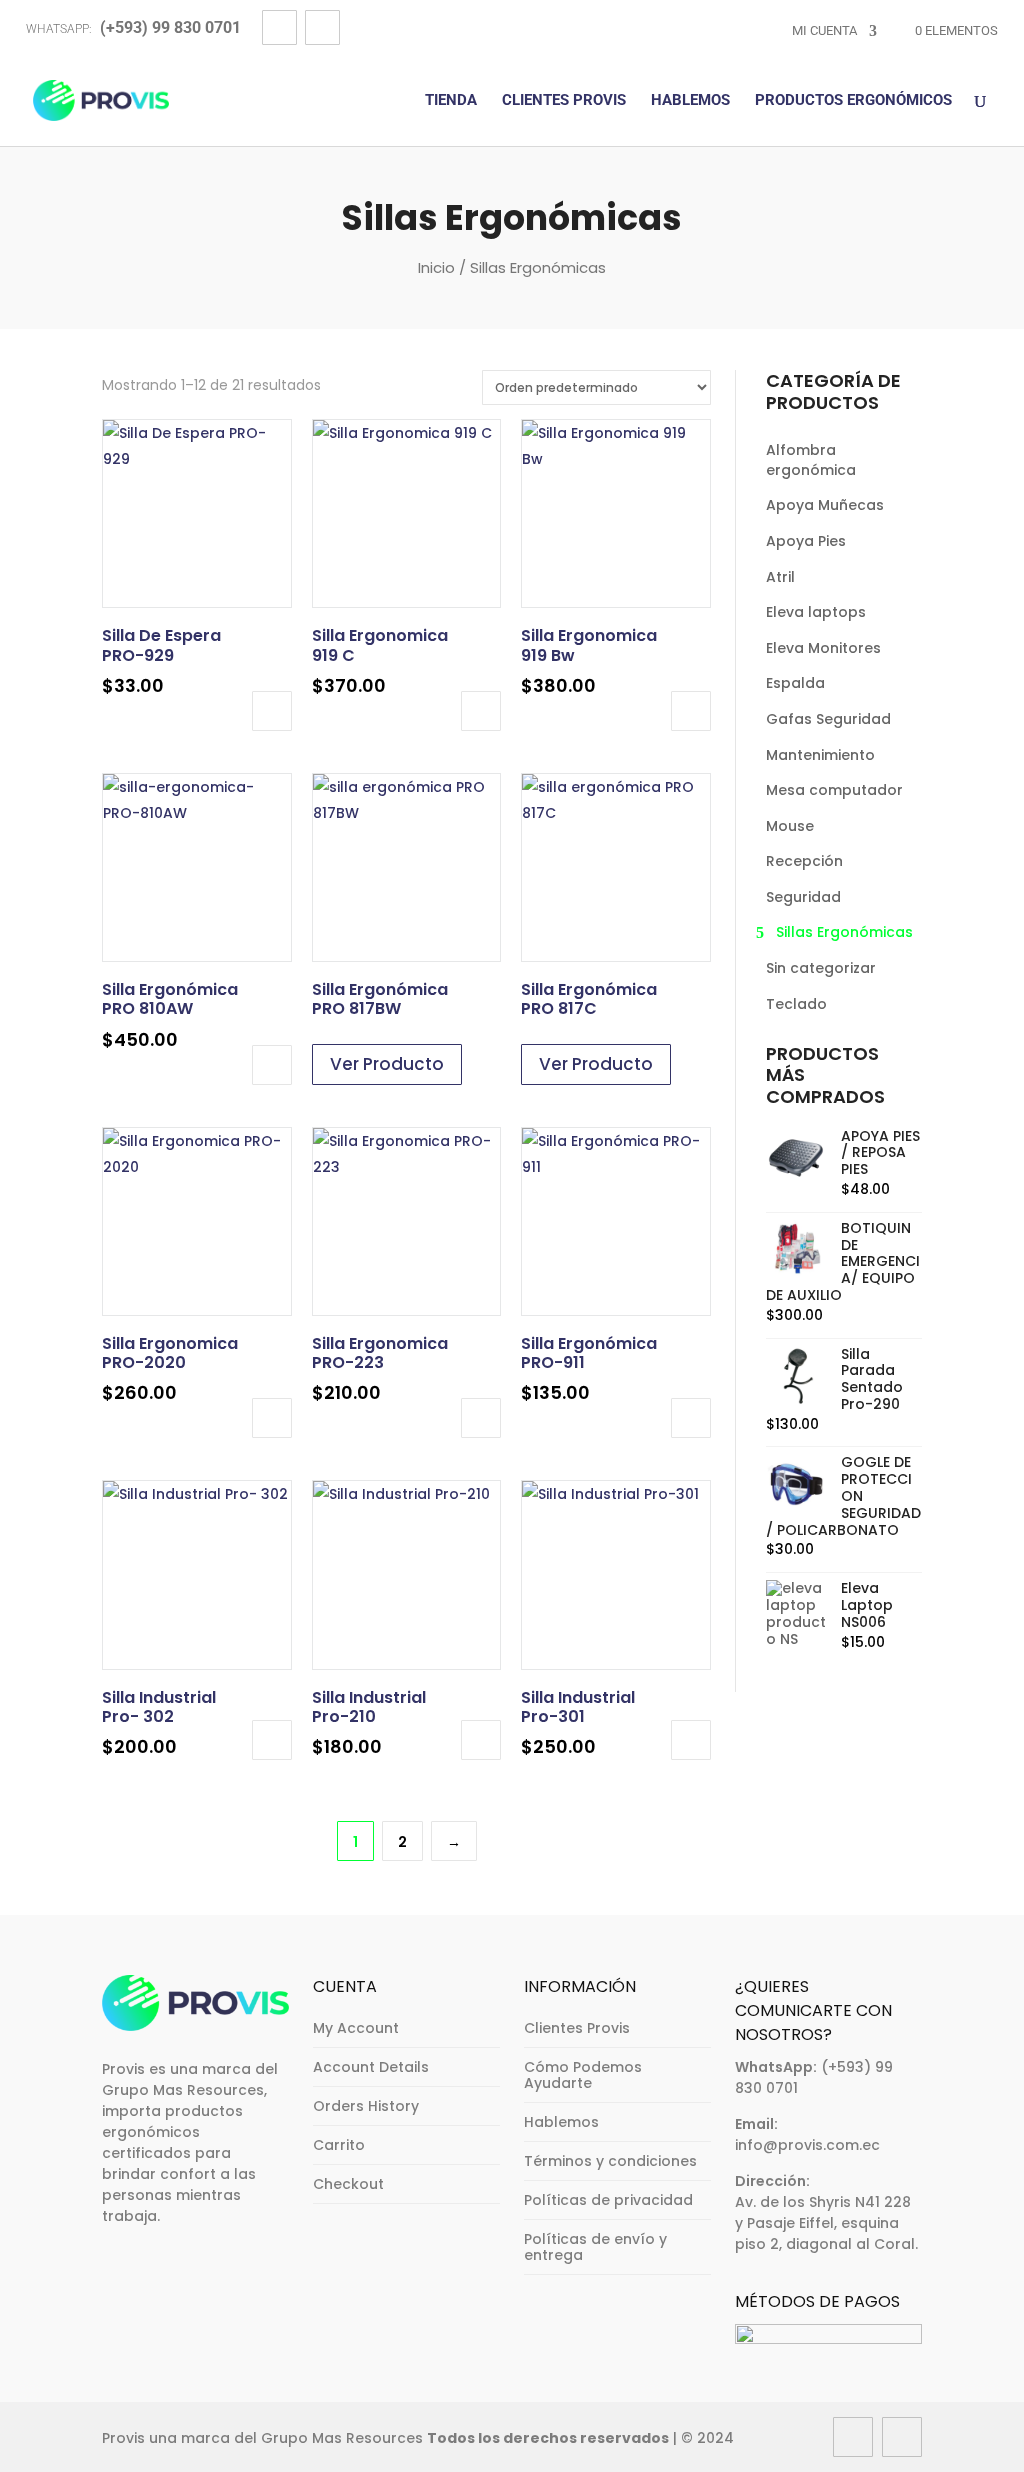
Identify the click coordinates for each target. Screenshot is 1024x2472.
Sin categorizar (821, 968)
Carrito (339, 2145)
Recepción (804, 861)
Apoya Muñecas (825, 505)
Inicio (436, 267)
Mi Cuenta (824, 30)
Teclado (796, 1004)
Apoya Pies (806, 541)
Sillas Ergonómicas (844, 932)
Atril (780, 577)
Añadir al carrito (272, 711)
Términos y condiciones (610, 2161)
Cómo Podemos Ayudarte (583, 2075)
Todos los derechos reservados (548, 2438)
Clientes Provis (564, 101)
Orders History (366, 2106)
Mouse (790, 826)
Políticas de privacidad (608, 2200)
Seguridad (803, 897)
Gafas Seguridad (828, 719)
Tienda (451, 101)
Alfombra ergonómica (811, 460)
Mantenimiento (820, 755)
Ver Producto (387, 1064)
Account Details (371, 2067)
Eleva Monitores (823, 648)
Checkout (348, 2184)
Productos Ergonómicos (853, 101)
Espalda (795, 683)
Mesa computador (834, 790)
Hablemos (690, 101)
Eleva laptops (816, 612)
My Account (356, 2028)
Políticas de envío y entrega (595, 2247)
